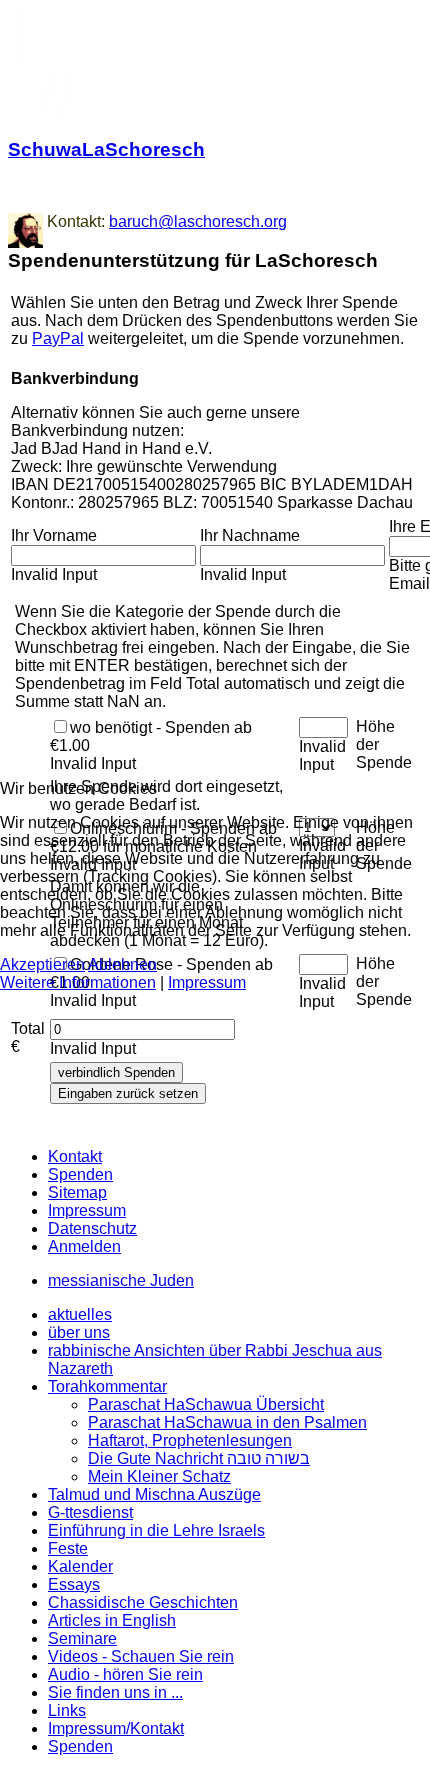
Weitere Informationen (78, 982)
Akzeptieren (42, 964)
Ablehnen (122, 964)
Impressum (207, 982)
